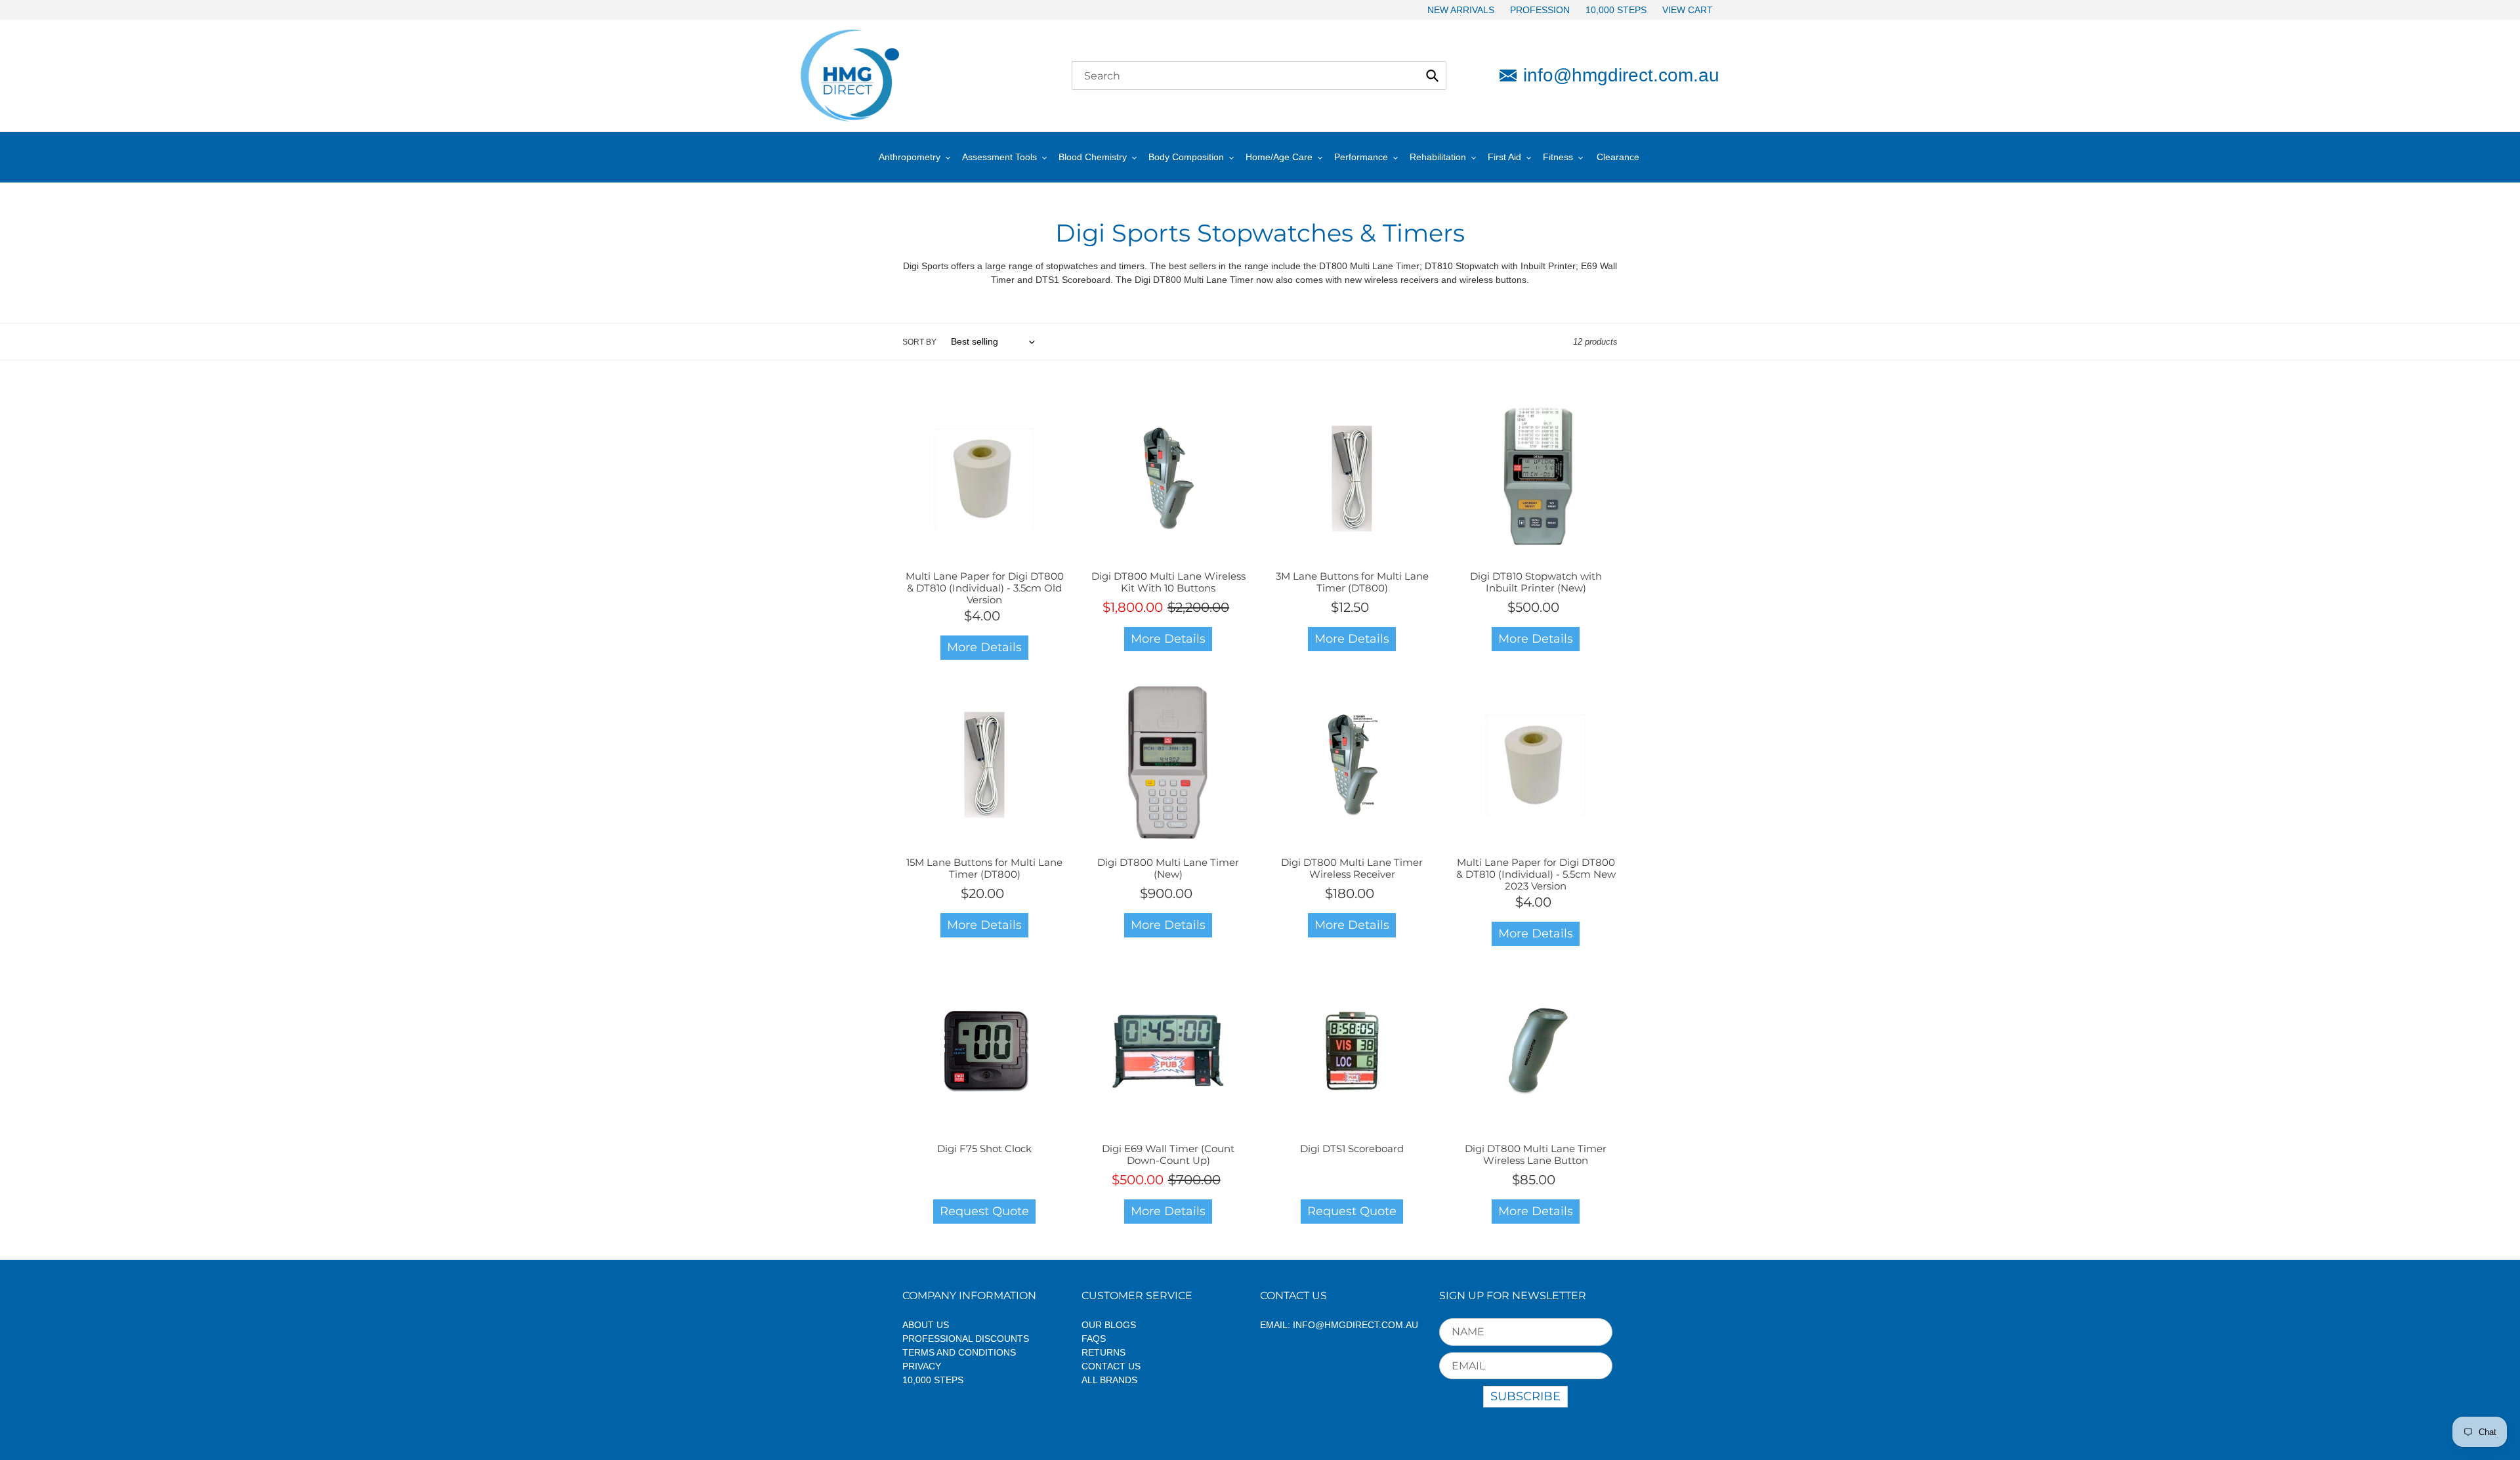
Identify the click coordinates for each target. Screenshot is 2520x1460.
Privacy (922, 1366)
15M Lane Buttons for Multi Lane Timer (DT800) (984, 868)
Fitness (1558, 157)
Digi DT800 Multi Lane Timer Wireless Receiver (1352, 868)
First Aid (1504, 157)
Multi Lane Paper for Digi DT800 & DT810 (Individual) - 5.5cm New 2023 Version (1536, 874)
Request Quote (984, 1211)
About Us (926, 1325)
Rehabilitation (1438, 157)
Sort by (919, 342)
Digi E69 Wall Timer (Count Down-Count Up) (1168, 1154)
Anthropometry (910, 157)
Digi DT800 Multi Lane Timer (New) (1168, 868)
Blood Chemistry (1093, 157)
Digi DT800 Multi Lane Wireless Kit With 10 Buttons (1168, 582)
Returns (1103, 1352)
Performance (1361, 157)
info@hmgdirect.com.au (1621, 75)
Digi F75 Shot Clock (984, 1149)
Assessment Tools (999, 157)
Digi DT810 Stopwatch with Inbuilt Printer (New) (1536, 582)
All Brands (1109, 1380)
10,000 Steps (933, 1380)
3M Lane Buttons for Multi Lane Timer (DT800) (1352, 582)
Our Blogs (1109, 1325)
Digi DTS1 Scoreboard (1352, 1149)
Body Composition (1186, 157)
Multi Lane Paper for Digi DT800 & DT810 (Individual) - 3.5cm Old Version (985, 588)
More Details (984, 647)
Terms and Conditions (959, 1352)
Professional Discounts (966, 1339)
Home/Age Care (1279, 157)
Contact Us (1111, 1366)
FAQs (1094, 1339)
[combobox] (1259, 75)
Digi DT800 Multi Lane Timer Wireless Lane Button (1536, 1154)
